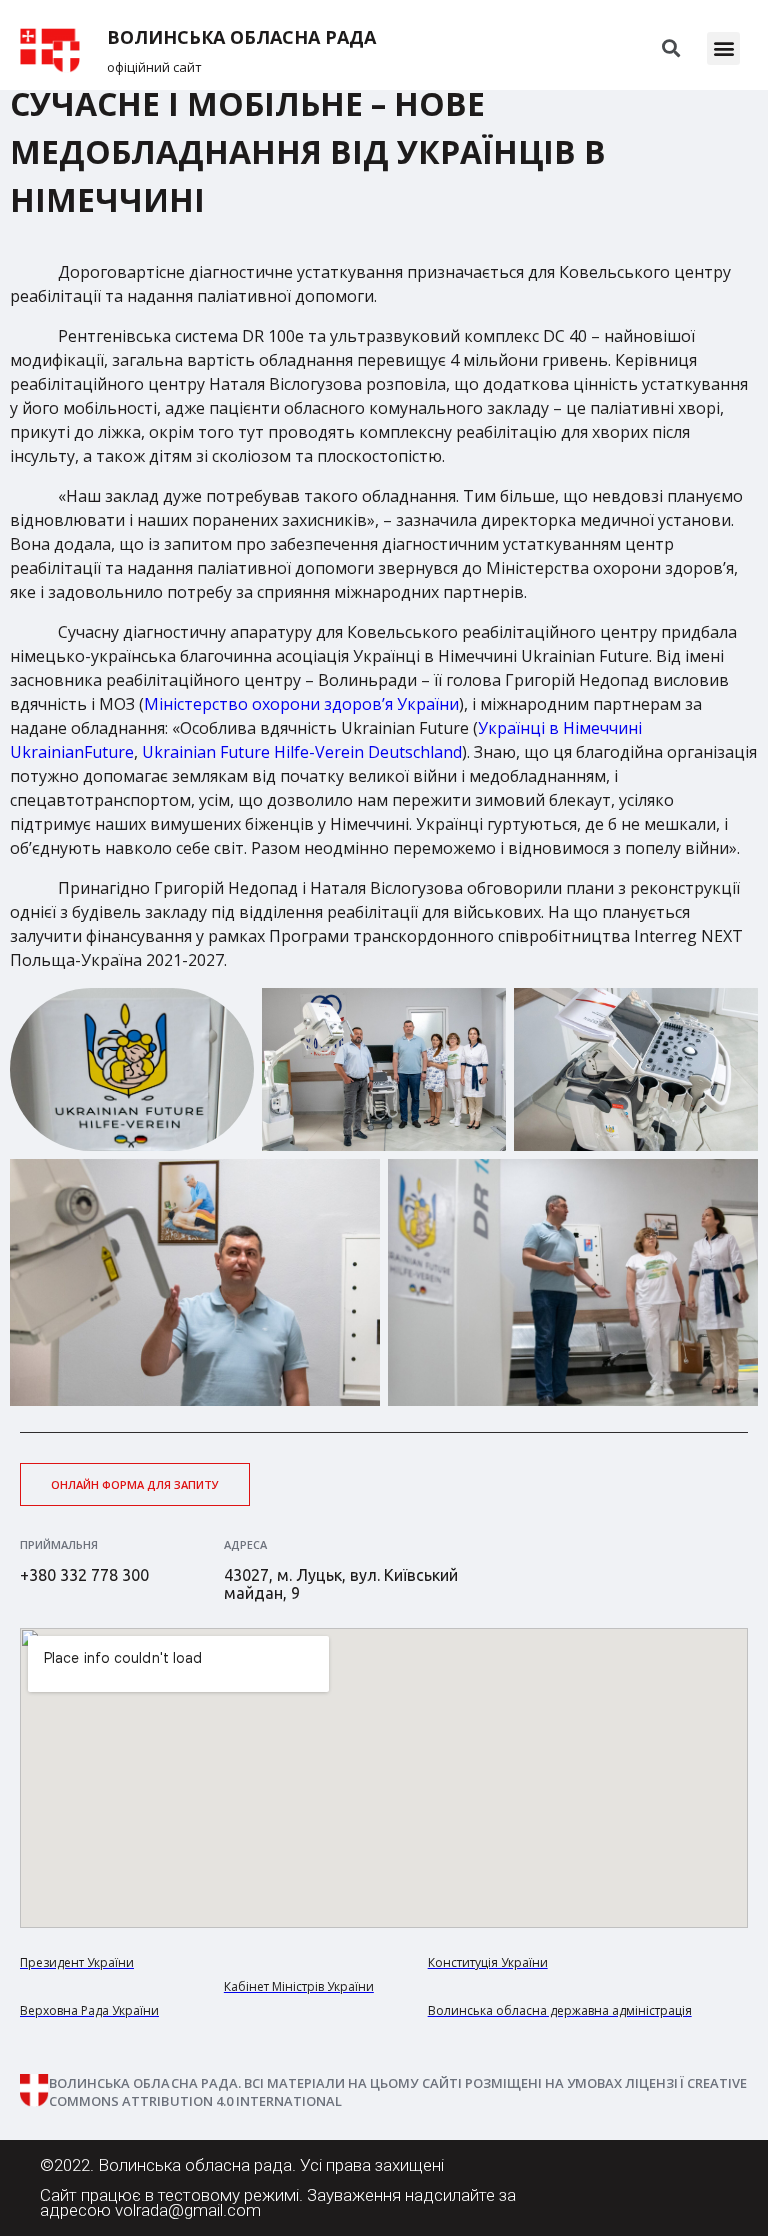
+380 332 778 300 (84, 1575)
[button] (723, 48)
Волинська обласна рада (241, 37)
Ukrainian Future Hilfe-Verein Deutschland (302, 752)
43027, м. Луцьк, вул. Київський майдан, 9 (341, 1584)
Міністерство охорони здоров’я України (301, 704)
